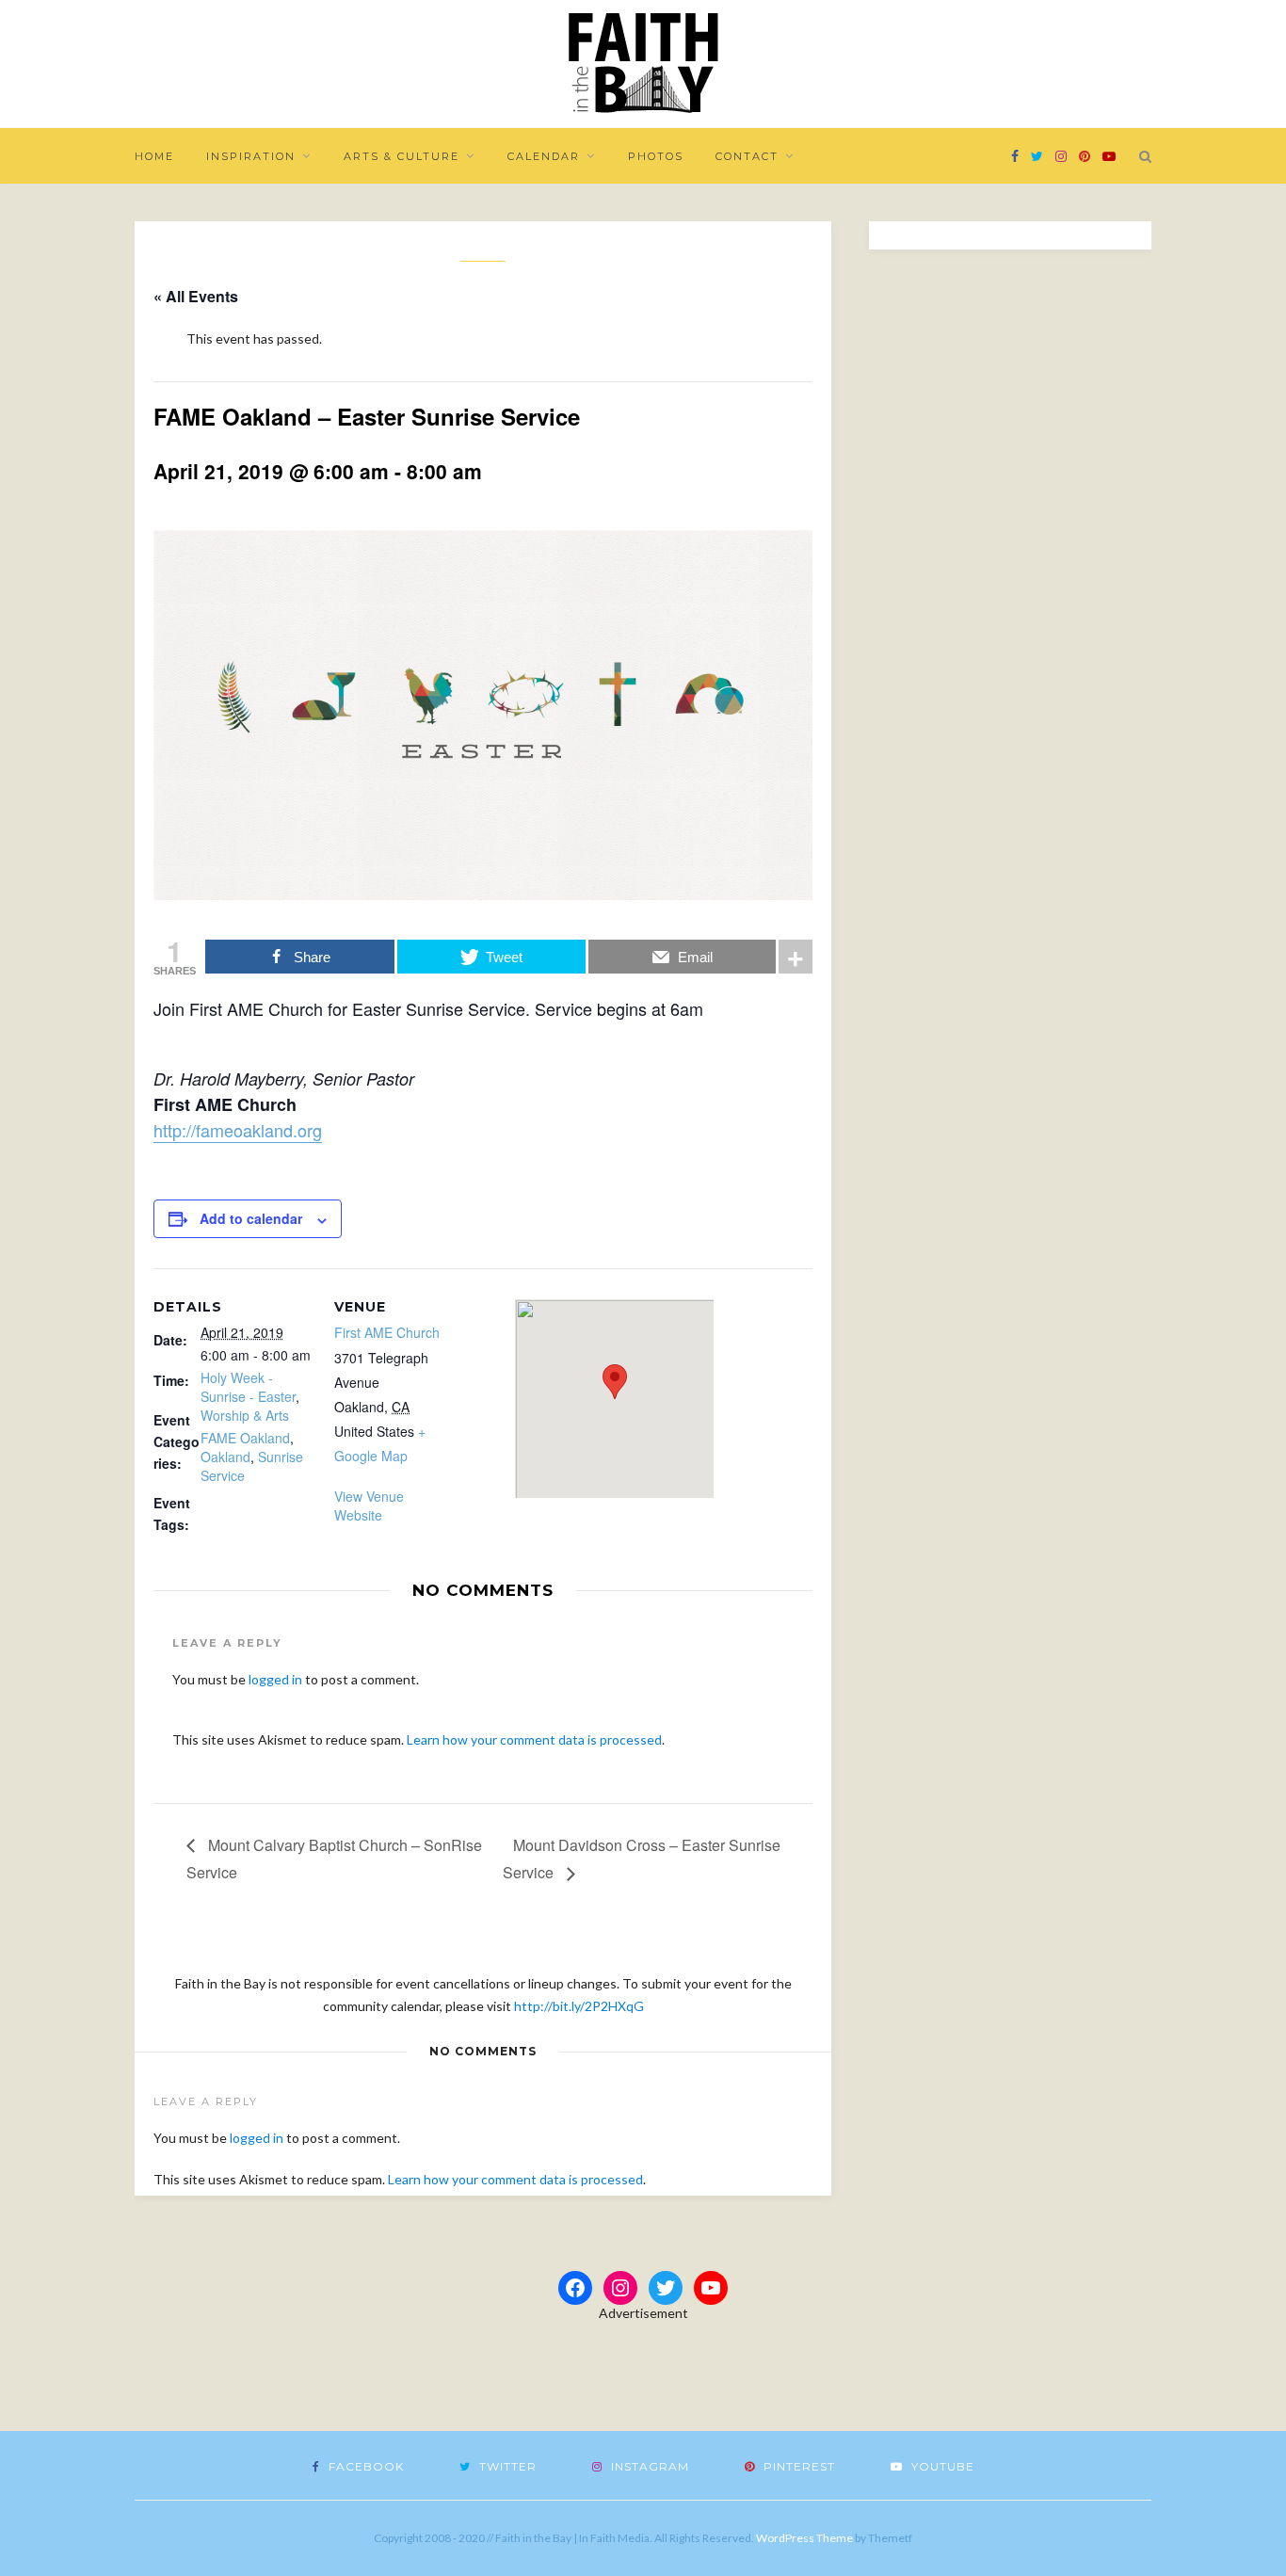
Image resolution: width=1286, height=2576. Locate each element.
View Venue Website (369, 1505)
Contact (747, 156)
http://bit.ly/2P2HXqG (579, 2006)
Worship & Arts (245, 1415)
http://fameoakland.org (238, 1130)
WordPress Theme (804, 2538)
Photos (656, 156)
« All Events (196, 296)
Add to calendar (251, 1218)
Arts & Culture (402, 156)
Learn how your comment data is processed (534, 1739)
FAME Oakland (245, 1438)
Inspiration (251, 156)
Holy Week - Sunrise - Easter (248, 1387)
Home (154, 156)
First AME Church (387, 1332)
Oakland (225, 1457)
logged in (275, 1679)
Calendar (544, 156)
